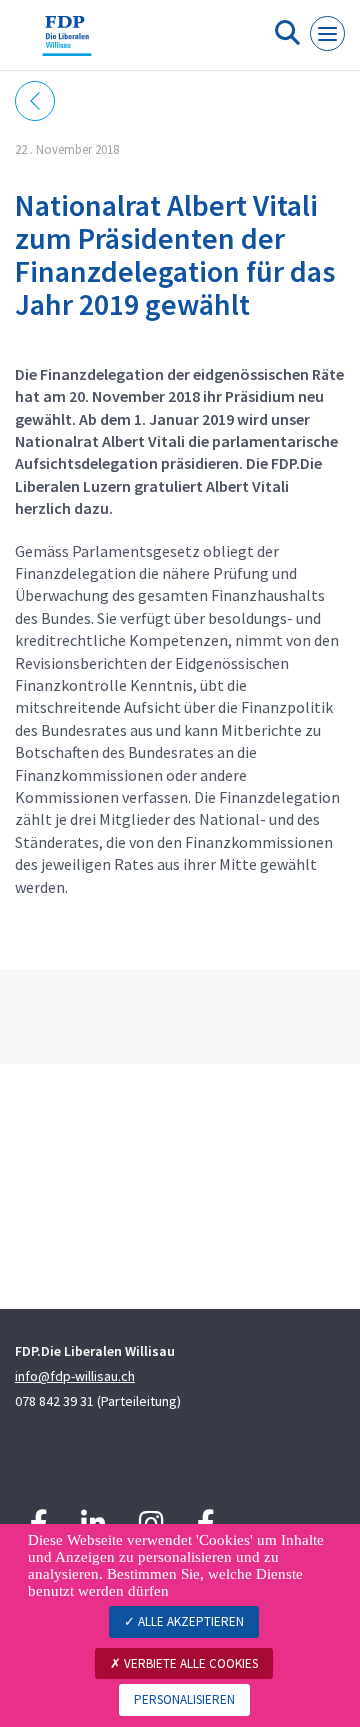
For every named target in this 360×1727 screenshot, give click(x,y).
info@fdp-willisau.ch (75, 1376)
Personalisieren (184, 1699)
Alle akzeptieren (189, 1621)
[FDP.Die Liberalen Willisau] (67, 43)
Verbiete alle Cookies (189, 1663)
